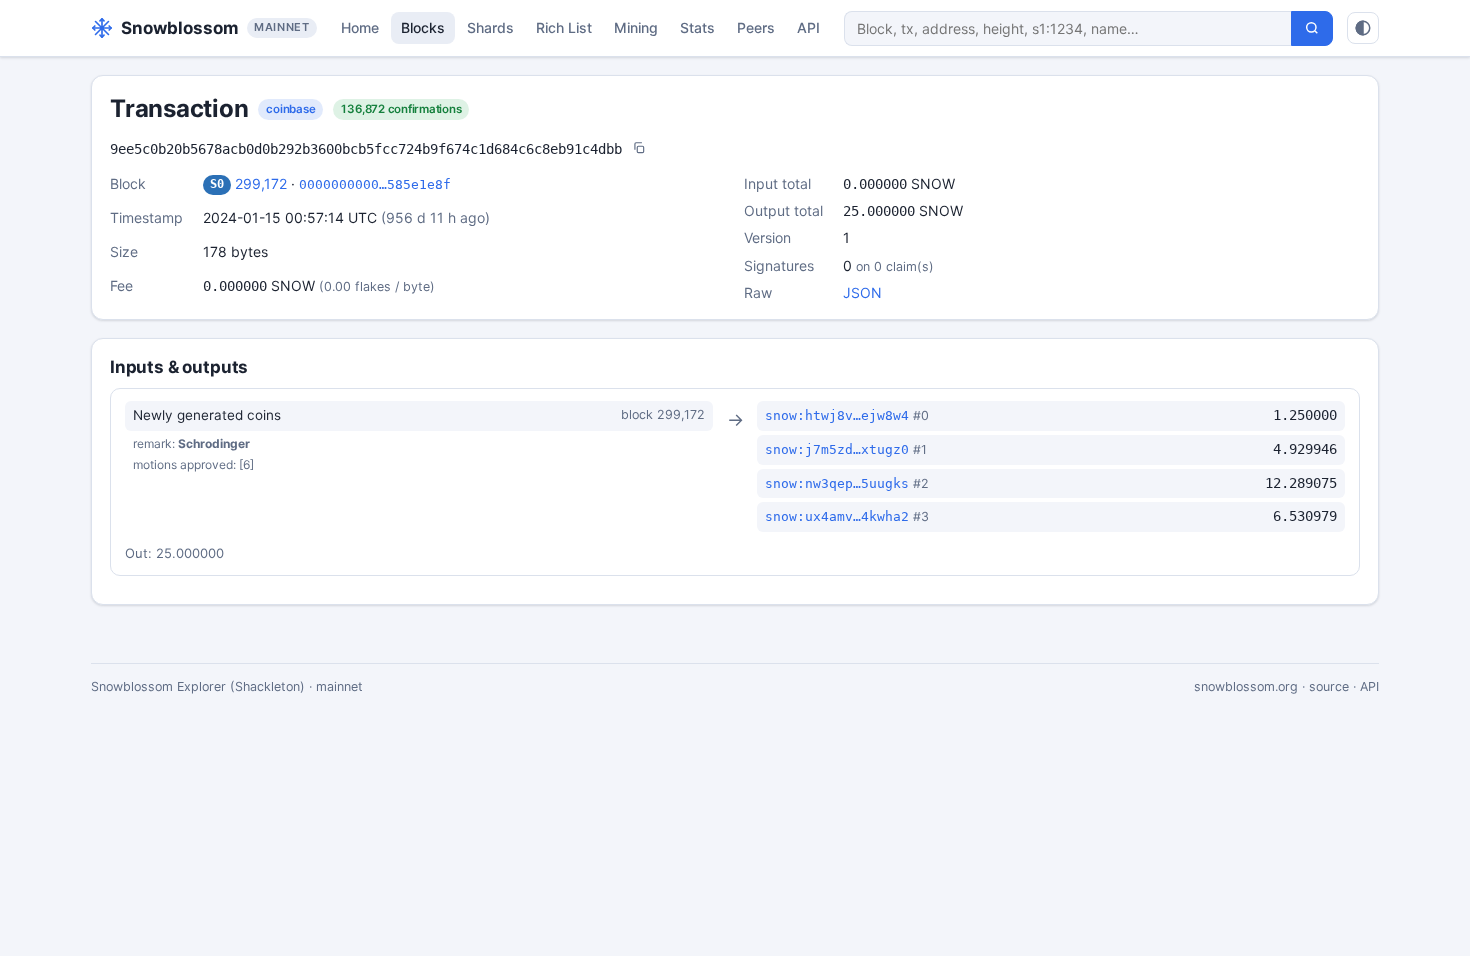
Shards (490, 27)
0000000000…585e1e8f (375, 184)
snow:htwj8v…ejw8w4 (837, 415)
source (1329, 686)
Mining (636, 27)
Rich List (564, 27)
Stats (697, 27)
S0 (217, 184)
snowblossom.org (1246, 686)
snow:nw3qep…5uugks (837, 483)
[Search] (1312, 28)
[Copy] (639, 149)
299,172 (261, 183)
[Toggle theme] (1363, 28)
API (808, 27)
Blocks (423, 27)
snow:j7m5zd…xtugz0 (837, 449)
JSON (862, 292)
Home (360, 27)
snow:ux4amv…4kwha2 (837, 516)
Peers (756, 27)
